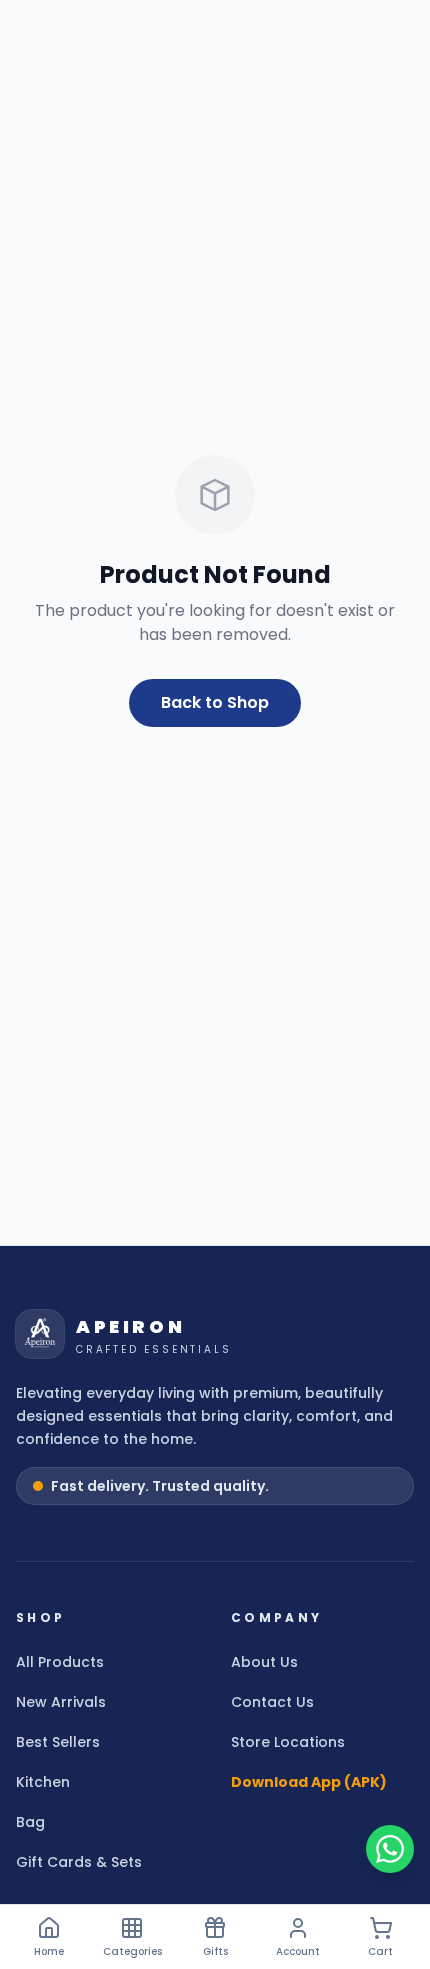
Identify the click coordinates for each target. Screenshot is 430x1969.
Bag (30, 1822)
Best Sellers (58, 1742)
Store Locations (288, 1742)
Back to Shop (215, 702)
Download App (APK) (309, 1782)
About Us (264, 1662)
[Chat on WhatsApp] (390, 1849)
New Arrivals (61, 1702)
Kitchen (43, 1782)
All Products (60, 1662)
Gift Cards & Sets (79, 1862)
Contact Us (272, 1702)
